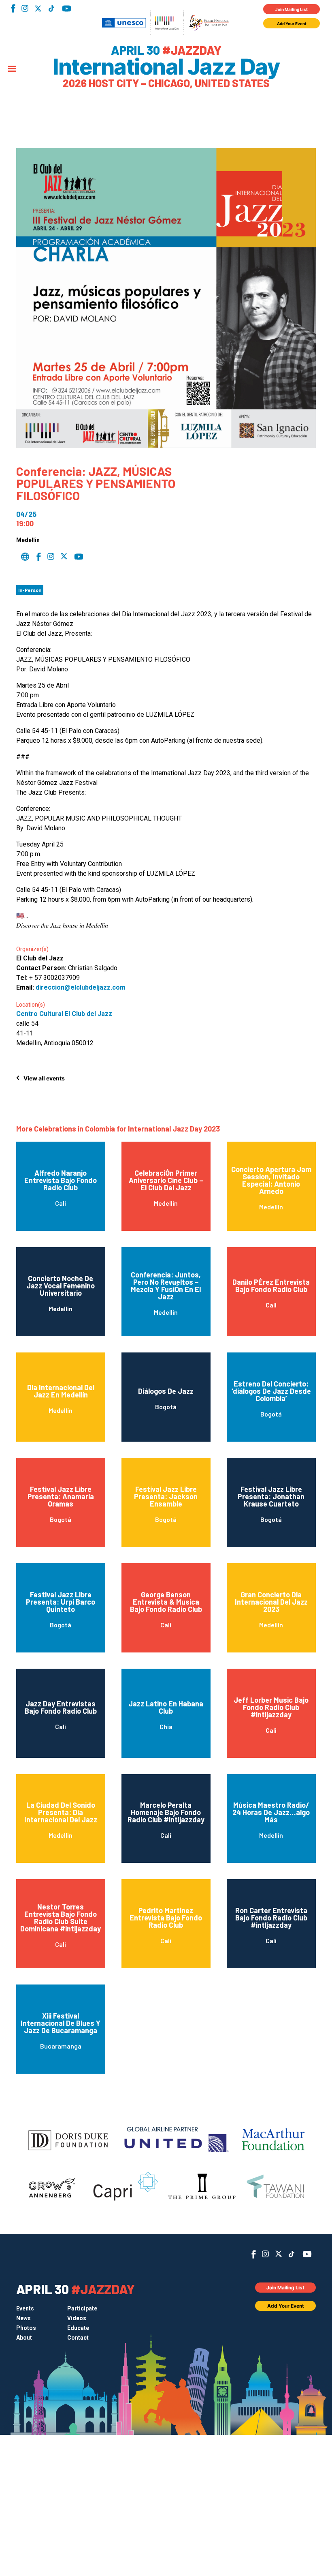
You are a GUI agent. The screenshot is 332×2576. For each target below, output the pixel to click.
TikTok (51, 9)
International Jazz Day (166, 67)
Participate (82, 2308)
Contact (78, 2338)
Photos (26, 2328)
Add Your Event (292, 24)
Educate (78, 2328)
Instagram (25, 8)
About (24, 2338)
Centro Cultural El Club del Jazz (64, 1014)
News (23, 2318)
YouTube (67, 9)
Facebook (13, 8)
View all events (44, 1078)
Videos (77, 2318)
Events (25, 2308)
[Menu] (12, 69)
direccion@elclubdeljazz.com (81, 987)
